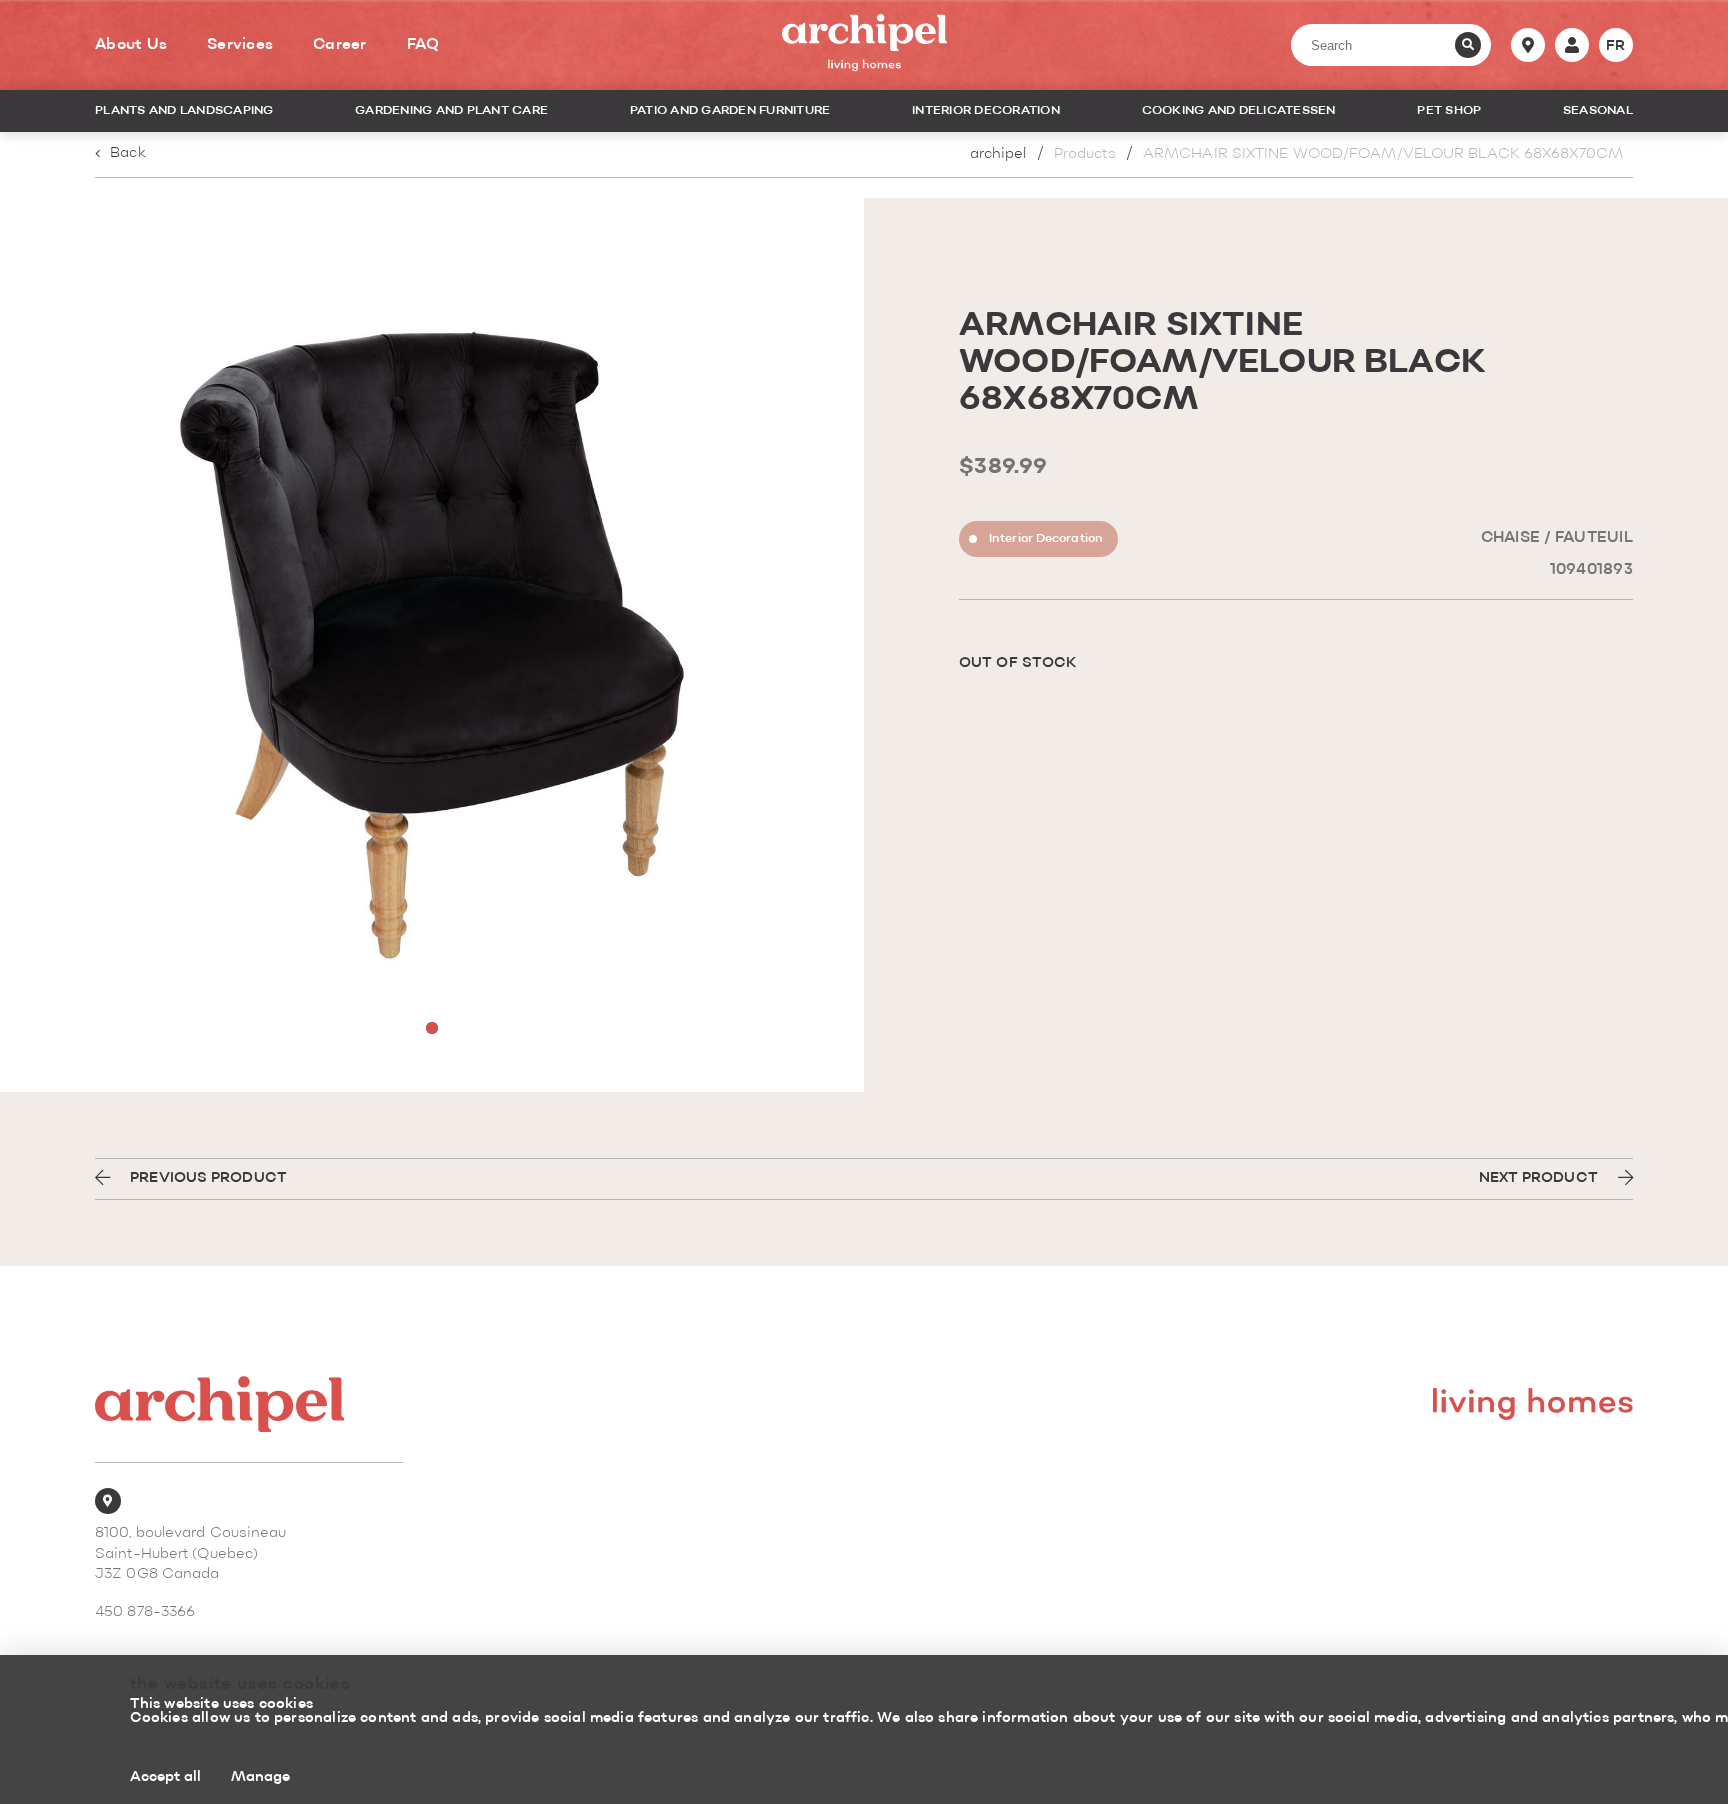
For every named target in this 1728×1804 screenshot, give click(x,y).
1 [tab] (432, 1028)
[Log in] (1572, 45)
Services (240, 45)
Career (340, 45)
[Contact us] (1528, 45)
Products (1085, 154)
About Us (131, 45)
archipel (998, 154)
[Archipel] (864, 45)
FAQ (423, 45)
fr (1616, 46)
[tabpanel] (432, 645)
